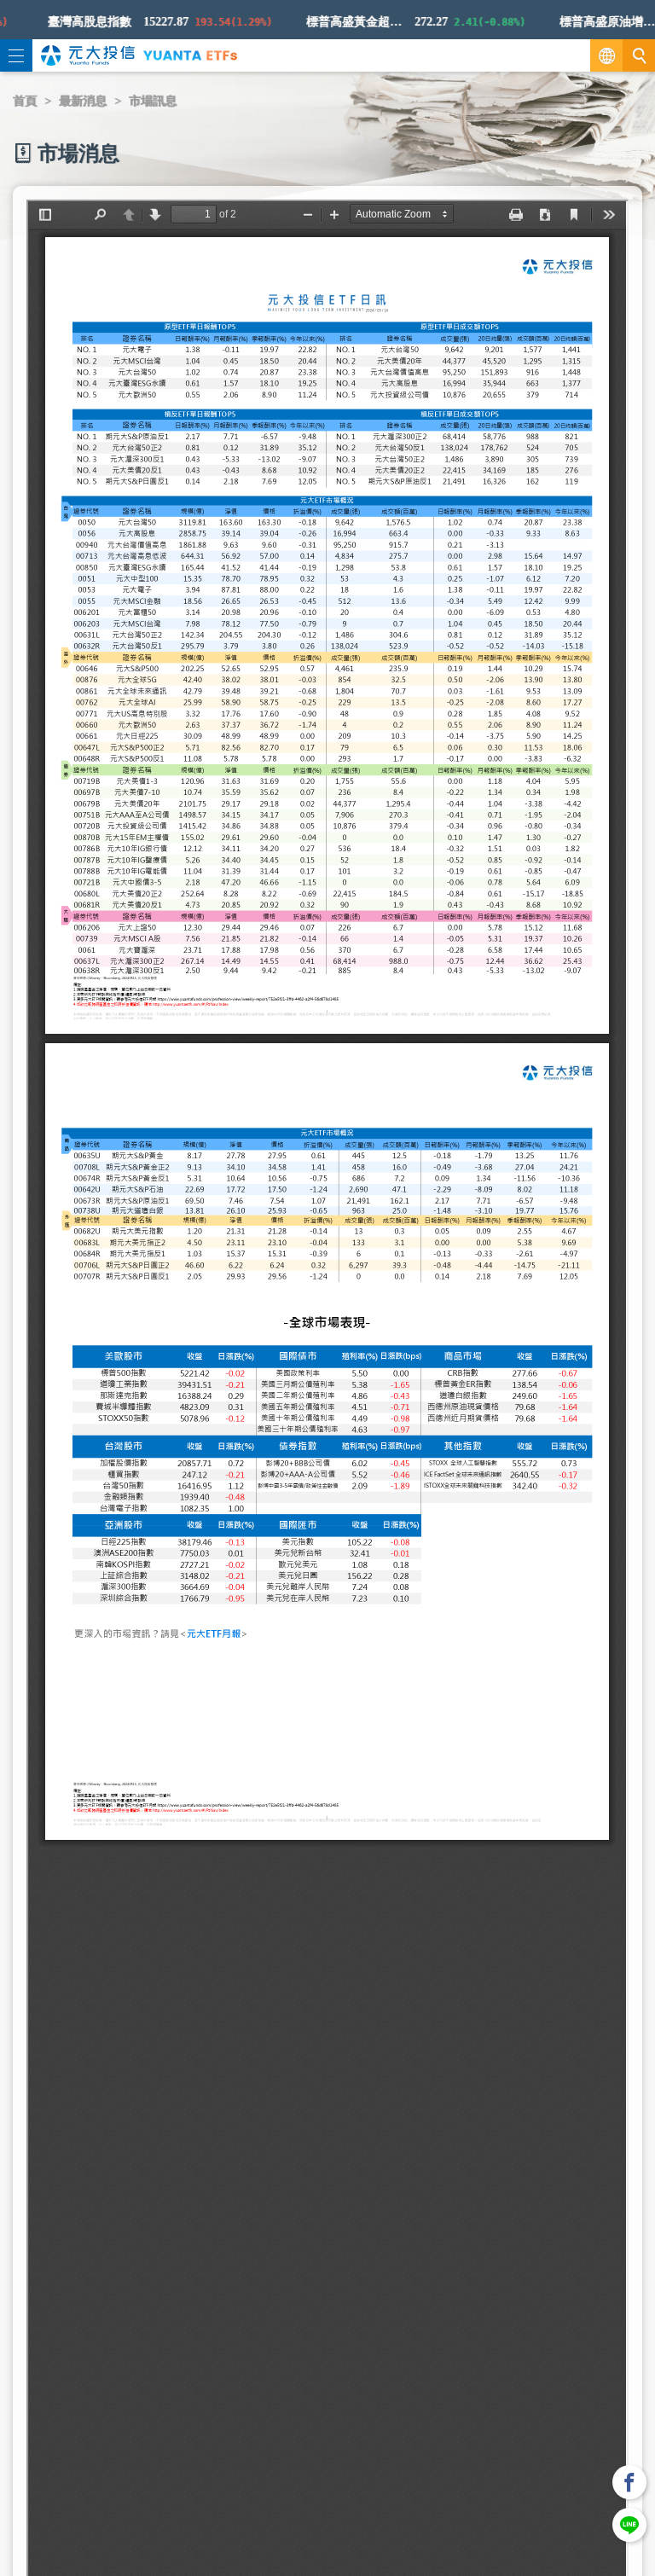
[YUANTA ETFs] (190, 55)
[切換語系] (606, 55)
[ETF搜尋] (639, 55)
